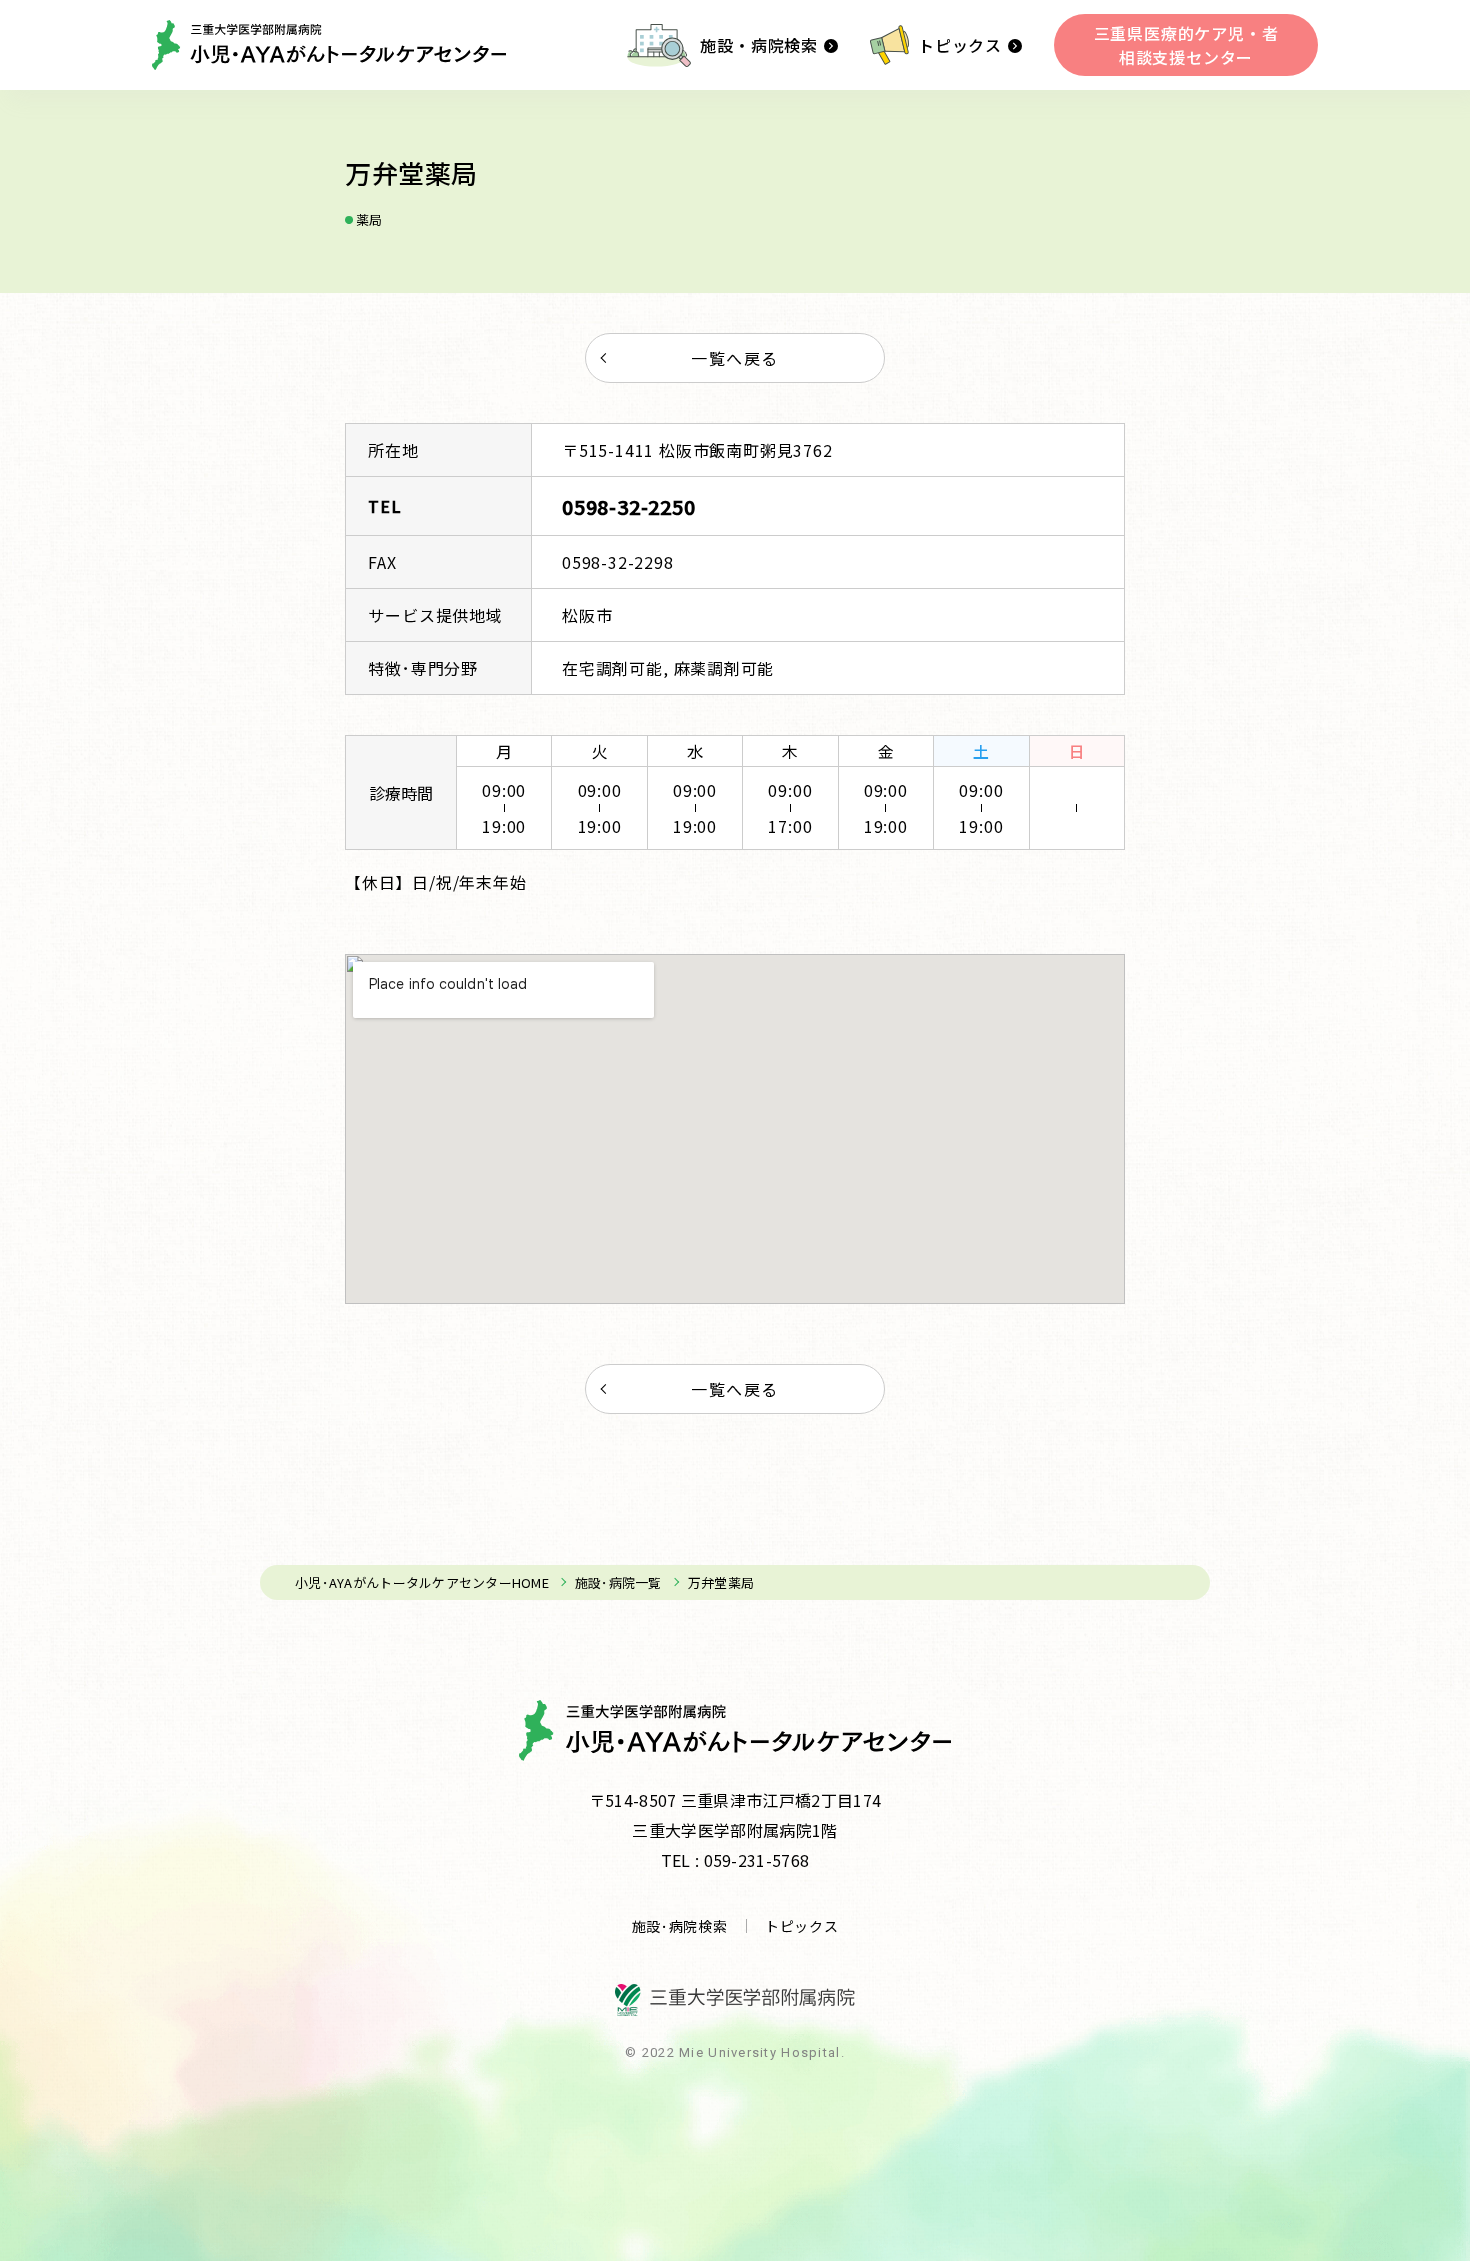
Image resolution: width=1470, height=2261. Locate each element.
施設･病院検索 (680, 1926)
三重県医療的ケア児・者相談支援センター (1186, 45)
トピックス (960, 45)
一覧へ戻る (735, 358)
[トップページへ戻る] (329, 45)
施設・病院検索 (759, 45)
